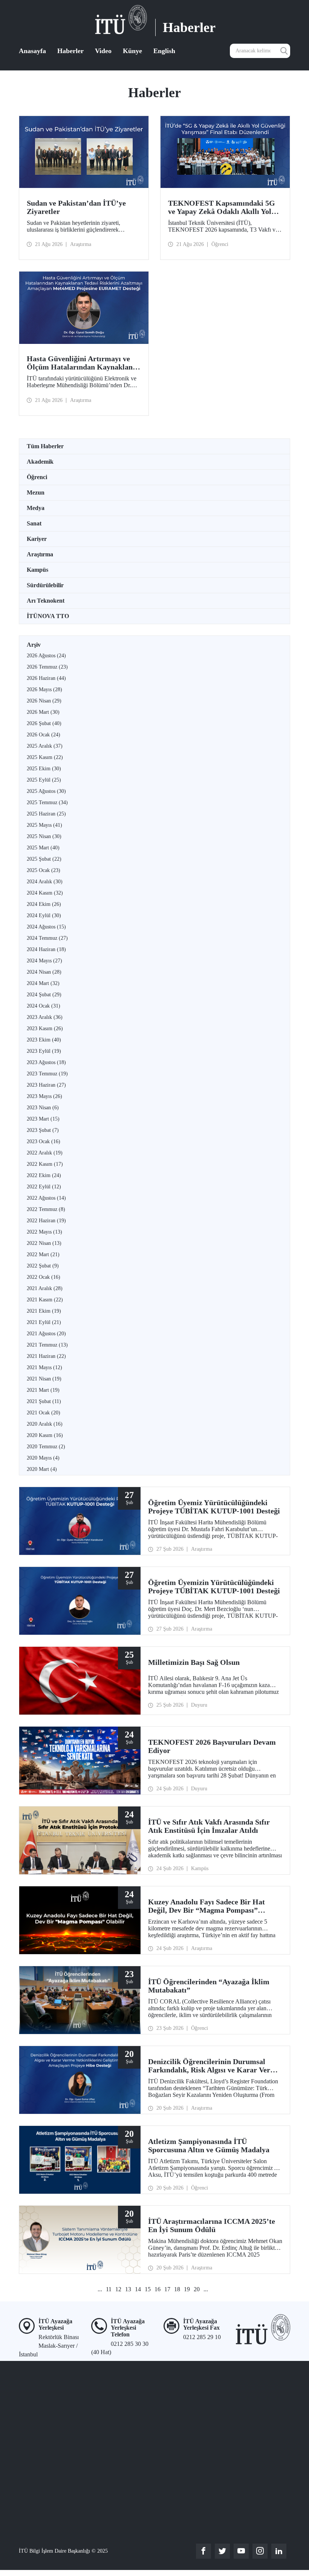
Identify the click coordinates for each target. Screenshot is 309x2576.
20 (197, 2289)
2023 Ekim (44, 1040)
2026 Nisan (44, 701)
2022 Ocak (44, 1277)
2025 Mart (43, 848)
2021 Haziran (46, 1356)
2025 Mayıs (44, 825)
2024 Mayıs (44, 961)
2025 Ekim (44, 769)
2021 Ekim (44, 1311)
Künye (132, 51)
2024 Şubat (44, 995)
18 (177, 2289)
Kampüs (37, 570)
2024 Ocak (44, 1006)
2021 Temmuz (47, 1345)
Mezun (36, 492)
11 (109, 2289)
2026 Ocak (44, 735)
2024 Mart (43, 983)
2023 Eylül (44, 1051)
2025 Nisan (44, 836)
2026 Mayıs (44, 689)
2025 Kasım (45, 757)
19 (187, 2289)
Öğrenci (37, 477)
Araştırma (40, 554)
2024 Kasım (45, 893)
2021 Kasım (45, 1300)
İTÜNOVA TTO (48, 616)
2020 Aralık (45, 1424)
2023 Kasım (45, 1028)
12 (118, 2289)
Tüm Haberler (45, 446)
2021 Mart (43, 1390)
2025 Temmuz (47, 802)
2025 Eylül (44, 780)
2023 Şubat (43, 1130)
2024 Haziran (46, 949)
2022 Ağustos (46, 1198)
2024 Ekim (44, 904)
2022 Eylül (44, 1187)
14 (138, 2289)
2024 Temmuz (47, 938)
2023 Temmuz (47, 1074)
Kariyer (37, 539)
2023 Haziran (46, 1085)
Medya (36, 508)
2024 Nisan (44, 972)
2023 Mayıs (44, 1096)
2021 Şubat (44, 1401)
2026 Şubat (44, 723)
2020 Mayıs (43, 1458)
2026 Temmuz (47, 667)
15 (148, 2289)
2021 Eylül (44, 1322)
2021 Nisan (44, 1379)
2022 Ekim (44, 1175)
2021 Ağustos (46, 1334)
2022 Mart (43, 1254)
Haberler (70, 51)
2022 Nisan (44, 1243)
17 (167, 2289)
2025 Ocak (44, 870)
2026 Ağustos (46, 656)
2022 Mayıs (44, 1232)
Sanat (34, 523)
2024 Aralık (45, 882)
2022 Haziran (46, 1221)
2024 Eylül (44, 915)
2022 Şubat (43, 1266)
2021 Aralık (45, 1288)
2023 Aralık (45, 1017)
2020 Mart (42, 1469)
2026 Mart (43, 712)
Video (103, 51)
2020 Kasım (45, 1435)
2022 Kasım (45, 1164)
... (100, 2289)
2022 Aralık (45, 1153)
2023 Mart (43, 1119)
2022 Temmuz (46, 1209)
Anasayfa (32, 51)
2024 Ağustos (46, 927)
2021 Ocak (44, 1413)
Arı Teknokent (46, 601)
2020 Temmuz (46, 1447)
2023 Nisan (43, 1108)
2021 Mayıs (44, 1367)
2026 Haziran (46, 678)
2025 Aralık (45, 746)
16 (158, 2289)
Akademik (40, 462)
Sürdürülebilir (45, 585)
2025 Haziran (46, 814)
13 (128, 2289)
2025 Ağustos (46, 791)
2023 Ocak (44, 1141)
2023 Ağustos (46, 1062)
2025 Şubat (44, 859)
